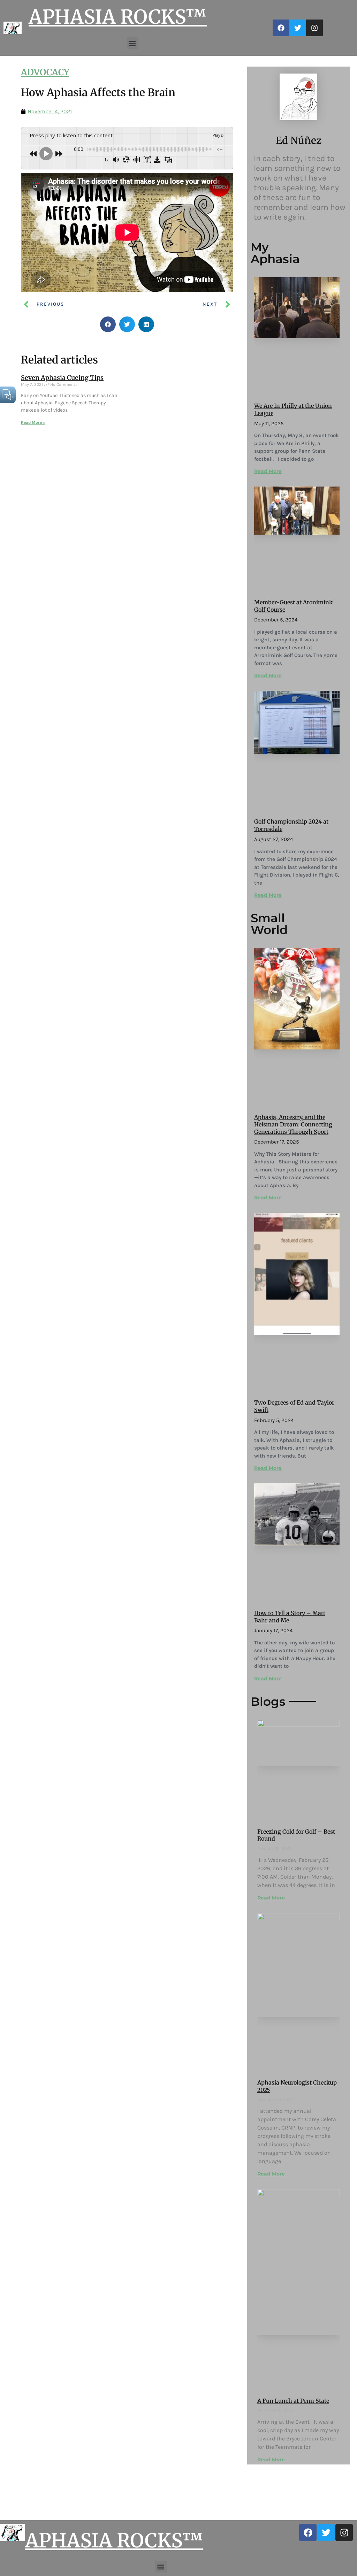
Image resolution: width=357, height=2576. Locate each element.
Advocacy (45, 72)
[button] (132, 43)
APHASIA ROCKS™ (118, 17)
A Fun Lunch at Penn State (293, 2401)
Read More (268, 471)
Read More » (33, 422)
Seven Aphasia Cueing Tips (62, 378)
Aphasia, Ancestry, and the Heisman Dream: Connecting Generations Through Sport (293, 1124)
